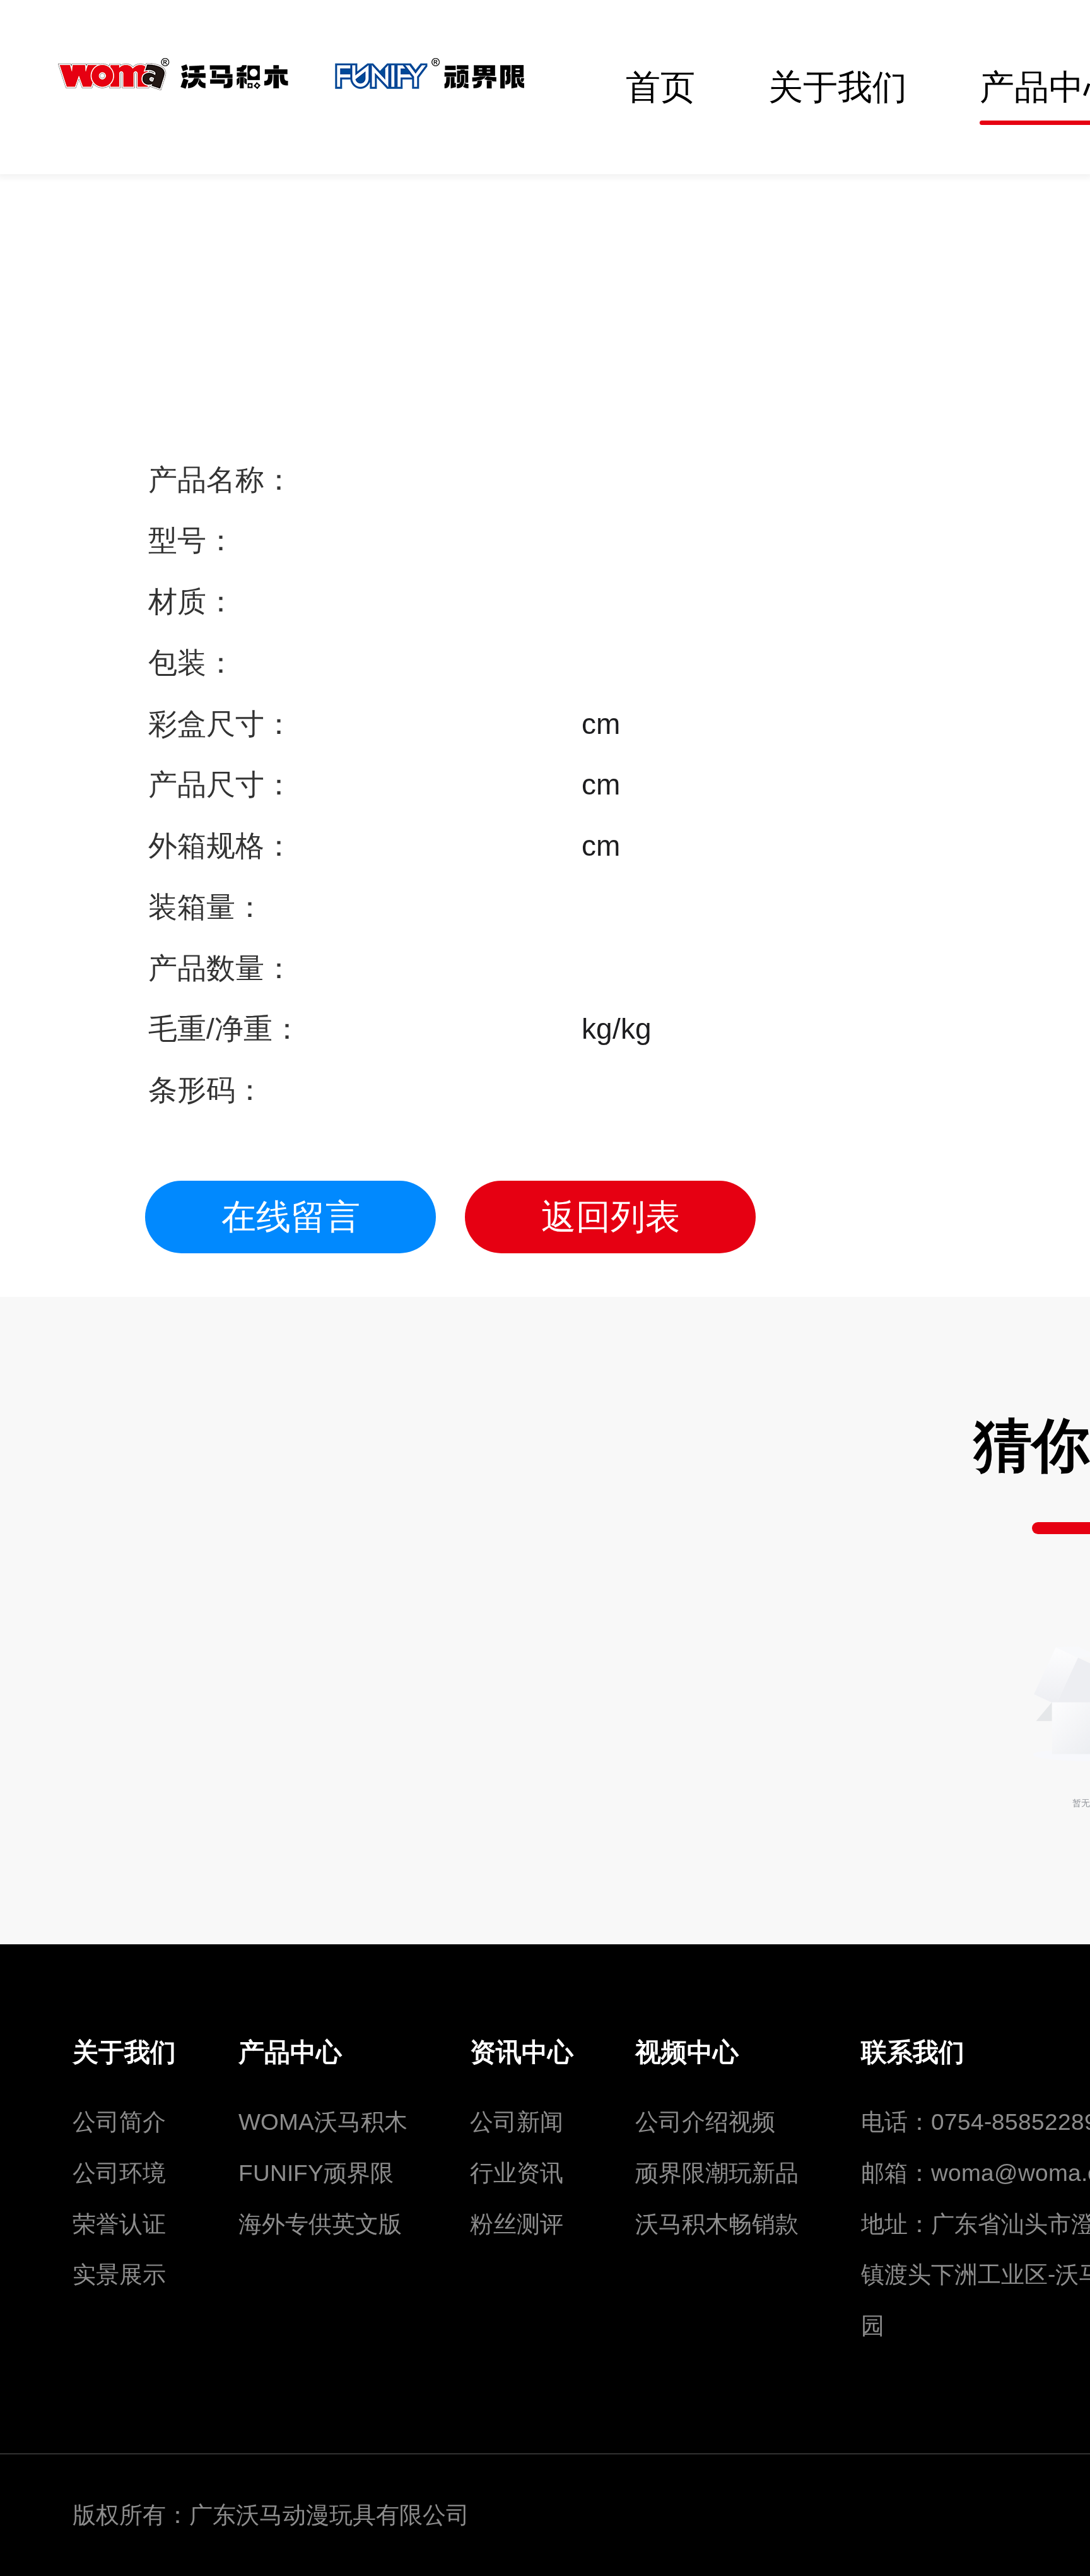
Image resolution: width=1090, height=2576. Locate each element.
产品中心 (290, 2052)
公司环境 (119, 2173)
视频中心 (687, 2052)
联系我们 (913, 2052)
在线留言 (291, 1217)
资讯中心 (522, 2052)
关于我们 (124, 2052)
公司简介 (119, 2122)
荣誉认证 (119, 2224)
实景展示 (119, 2275)
